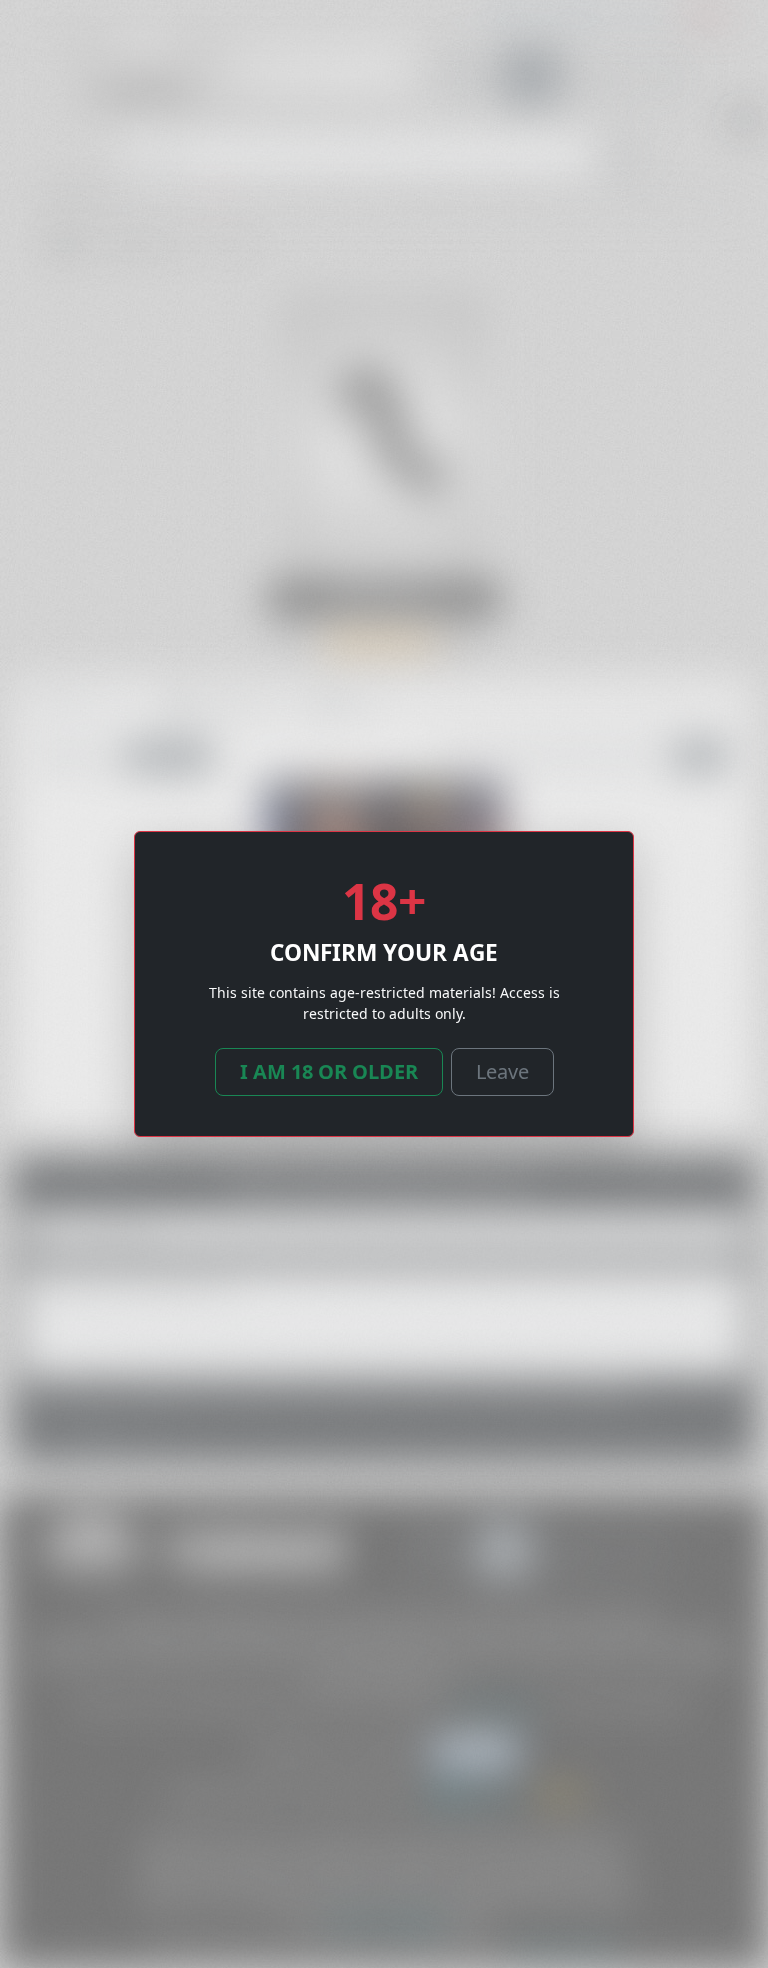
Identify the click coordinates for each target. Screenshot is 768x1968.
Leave (502, 1071)
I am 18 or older (329, 1071)
